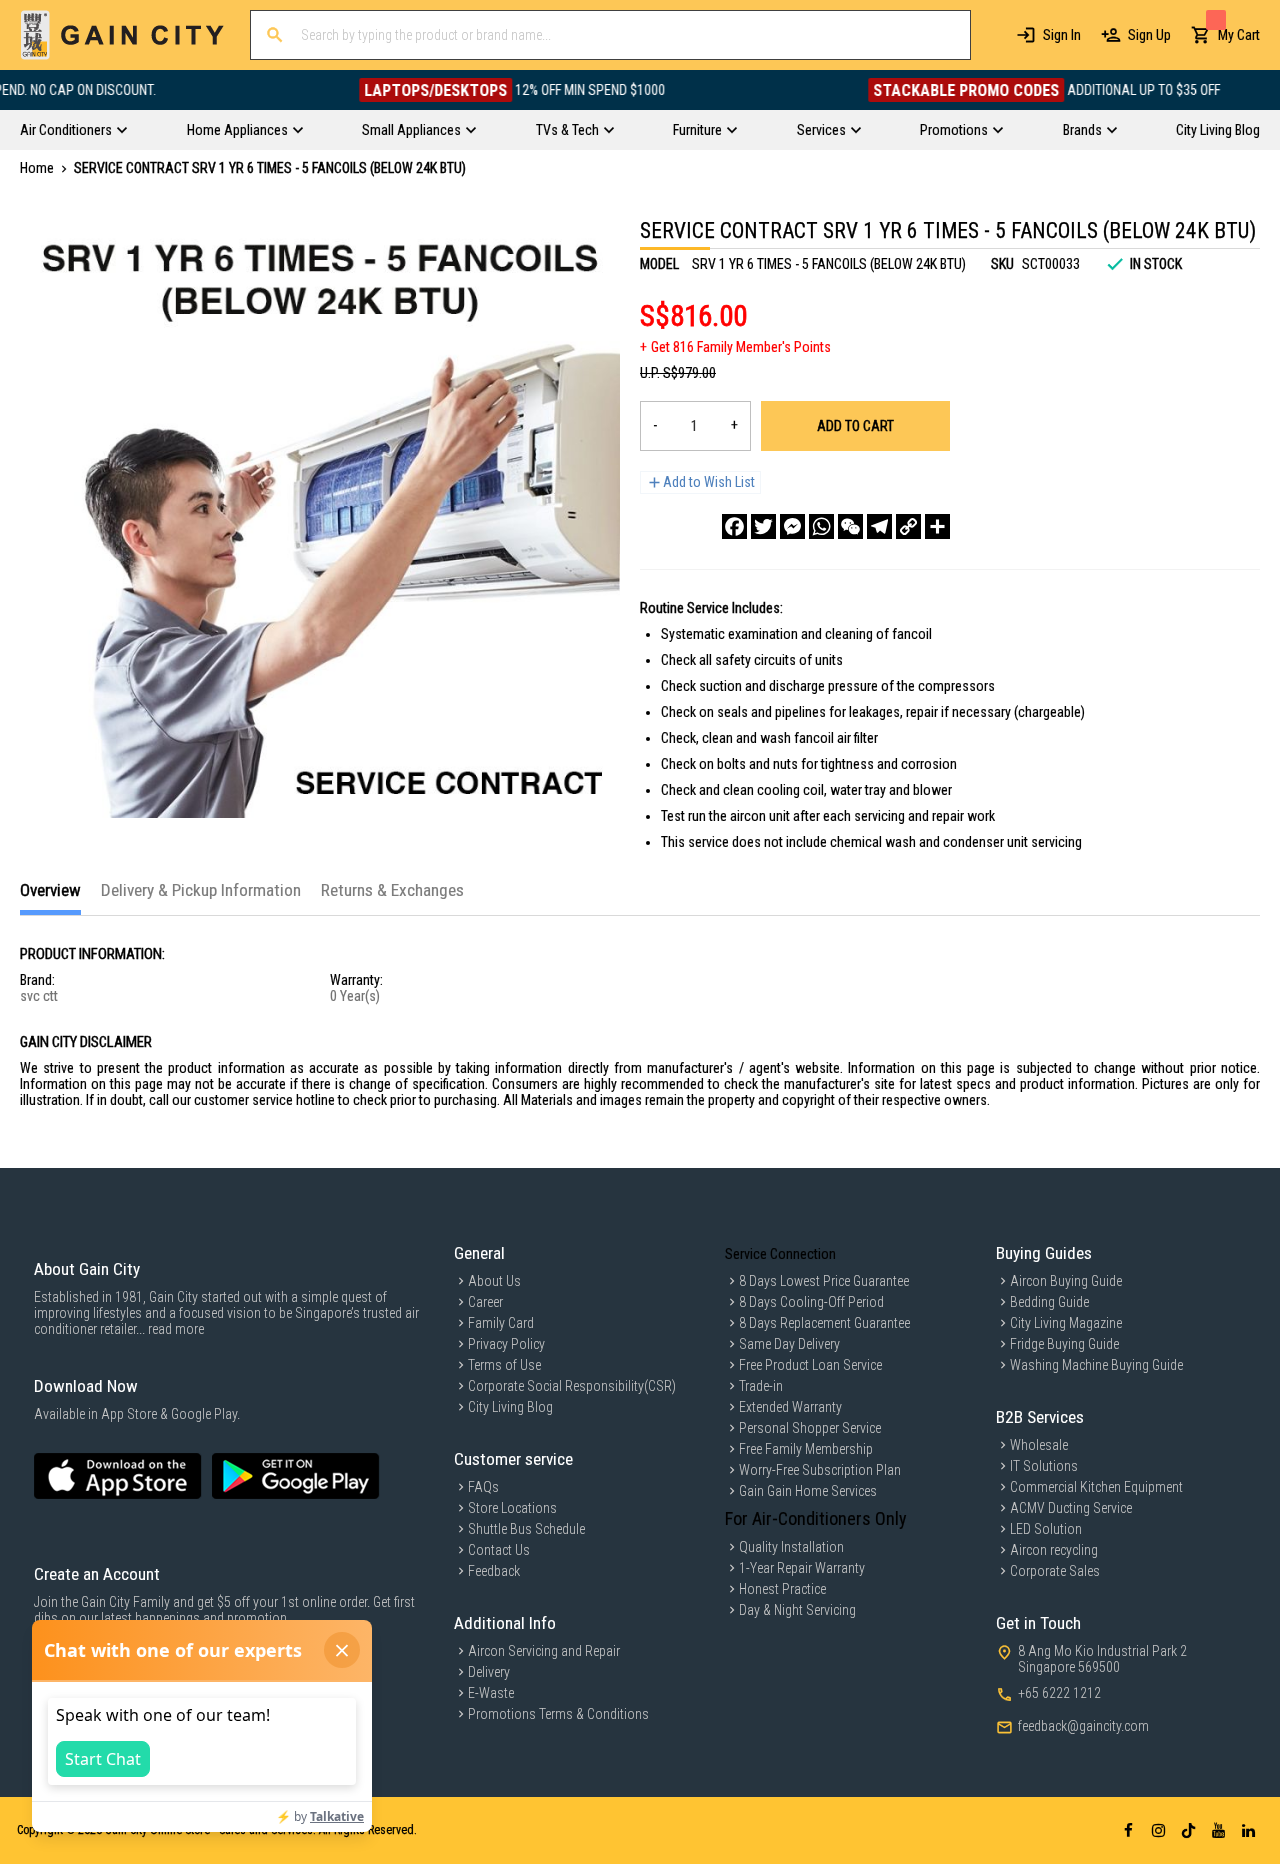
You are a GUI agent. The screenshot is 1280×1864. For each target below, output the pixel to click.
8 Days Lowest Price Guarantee (824, 1281)
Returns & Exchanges (392, 890)
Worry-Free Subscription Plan (820, 1470)
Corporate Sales (1055, 1571)
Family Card (501, 1323)
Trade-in (761, 1386)
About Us (494, 1281)
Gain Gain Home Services (808, 1491)
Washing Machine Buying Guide (1096, 1365)
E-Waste (491, 1693)
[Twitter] (763, 526)
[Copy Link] (908, 526)
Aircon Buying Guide (1066, 1281)
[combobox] (610, 35)
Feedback (494, 1571)
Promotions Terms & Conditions (558, 1714)
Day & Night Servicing (797, 1610)
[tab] (50, 897)
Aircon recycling (1054, 1550)
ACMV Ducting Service (1071, 1508)
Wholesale (1039, 1445)
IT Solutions (1044, 1466)
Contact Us (499, 1550)
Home (37, 168)
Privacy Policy (506, 1344)
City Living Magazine (1066, 1323)
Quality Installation (791, 1547)
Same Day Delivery (789, 1344)
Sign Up (1149, 35)
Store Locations (512, 1508)
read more (176, 1329)
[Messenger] (792, 526)
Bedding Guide (1049, 1302)
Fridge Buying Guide (1064, 1344)
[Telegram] (879, 526)
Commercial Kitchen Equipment (1096, 1487)
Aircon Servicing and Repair (544, 1651)
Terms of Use (504, 1365)
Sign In (1062, 35)
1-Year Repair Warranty (802, 1568)
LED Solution (1046, 1529)
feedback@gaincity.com (1083, 1726)
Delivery (489, 1672)
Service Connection (780, 1254)
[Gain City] (122, 35)
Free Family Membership (806, 1449)
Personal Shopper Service (810, 1428)
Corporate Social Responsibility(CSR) (572, 1386)
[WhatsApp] (821, 526)
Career (485, 1302)
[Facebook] (734, 526)
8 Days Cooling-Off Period (811, 1302)
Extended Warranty (790, 1407)
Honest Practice (782, 1589)
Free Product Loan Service (810, 1365)
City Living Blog (510, 1407)
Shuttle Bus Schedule (526, 1529)
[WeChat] (850, 526)
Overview (50, 890)
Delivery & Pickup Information (201, 890)
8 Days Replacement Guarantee (824, 1323)
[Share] (937, 526)
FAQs (483, 1487)
